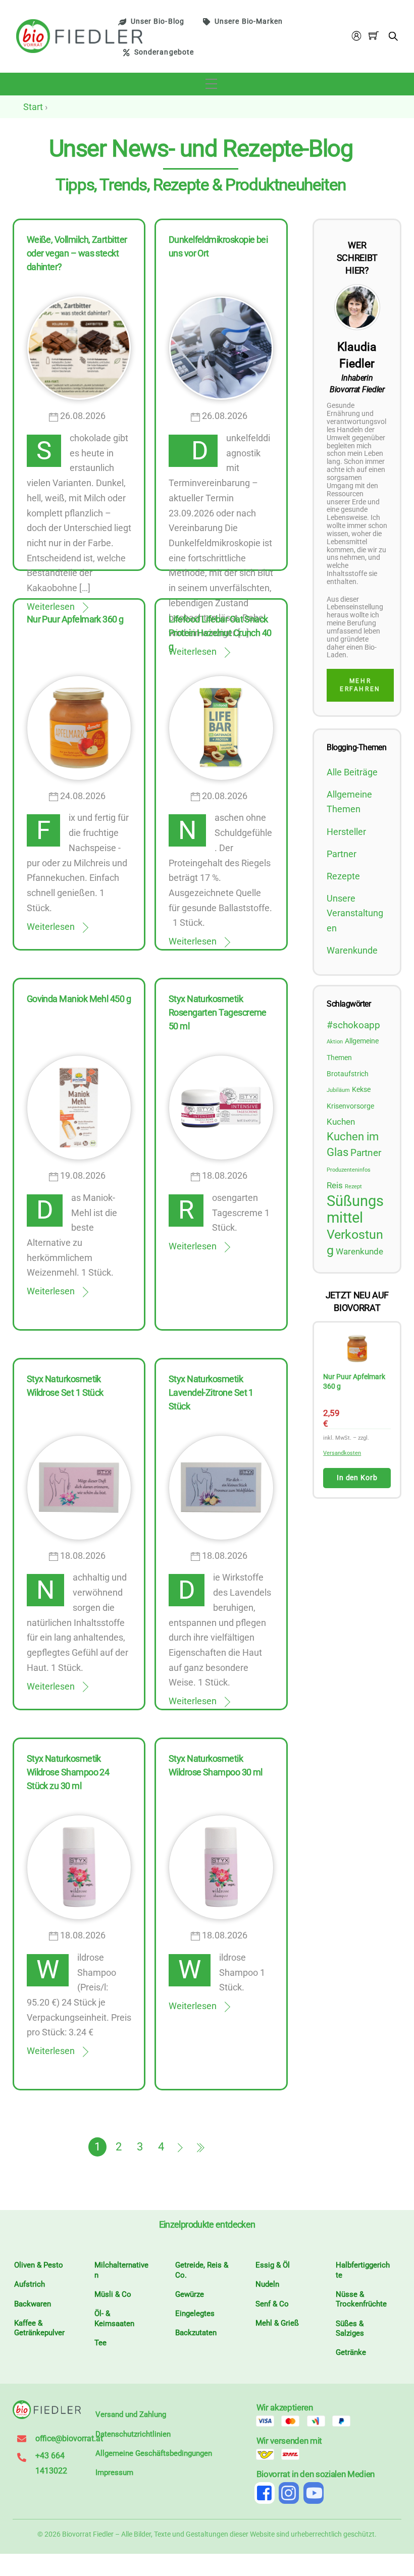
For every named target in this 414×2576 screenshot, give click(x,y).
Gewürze (190, 2294)
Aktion (335, 1042)
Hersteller (346, 832)
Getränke (351, 2352)
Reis (335, 1186)
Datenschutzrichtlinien (133, 2434)
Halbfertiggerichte (363, 2270)
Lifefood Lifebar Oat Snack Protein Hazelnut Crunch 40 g (220, 633)
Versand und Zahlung (131, 2414)
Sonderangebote (164, 52)
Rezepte (343, 876)
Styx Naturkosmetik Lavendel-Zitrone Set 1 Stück (211, 1392)
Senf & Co (272, 2304)
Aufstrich (30, 2284)
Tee (100, 2343)
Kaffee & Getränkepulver (39, 2328)
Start (33, 107)
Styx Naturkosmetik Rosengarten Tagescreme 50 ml (218, 1012)
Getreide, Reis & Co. (202, 2270)
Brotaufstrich (348, 1074)
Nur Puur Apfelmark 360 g (75, 619)
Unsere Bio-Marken (249, 21)
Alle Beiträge (352, 772)
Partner (342, 854)
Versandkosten (345, 1453)
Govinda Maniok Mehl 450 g (79, 999)
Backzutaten (196, 2333)
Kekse (361, 1089)
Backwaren (33, 2304)
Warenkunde (352, 950)
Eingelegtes (195, 2314)
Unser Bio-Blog (158, 21)
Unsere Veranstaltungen (355, 913)
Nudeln (267, 2284)
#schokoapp (353, 1025)
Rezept (353, 1187)
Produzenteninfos (349, 1170)
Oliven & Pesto (39, 2265)
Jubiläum (338, 1090)
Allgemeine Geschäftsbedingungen (154, 2453)
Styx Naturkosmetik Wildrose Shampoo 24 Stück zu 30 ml (68, 1772)
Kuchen (341, 1122)
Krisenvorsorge (350, 1106)
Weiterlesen (51, 927)
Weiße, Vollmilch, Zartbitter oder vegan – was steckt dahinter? (77, 253)
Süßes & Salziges (350, 2329)
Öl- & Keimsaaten (114, 2319)
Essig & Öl (273, 2265)
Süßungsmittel (355, 1209)
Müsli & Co (113, 2294)
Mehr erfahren (360, 685)
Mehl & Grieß (277, 2323)
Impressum (114, 2473)
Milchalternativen (121, 2270)
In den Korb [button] (359, 1478)
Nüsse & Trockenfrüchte (361, 2299)
